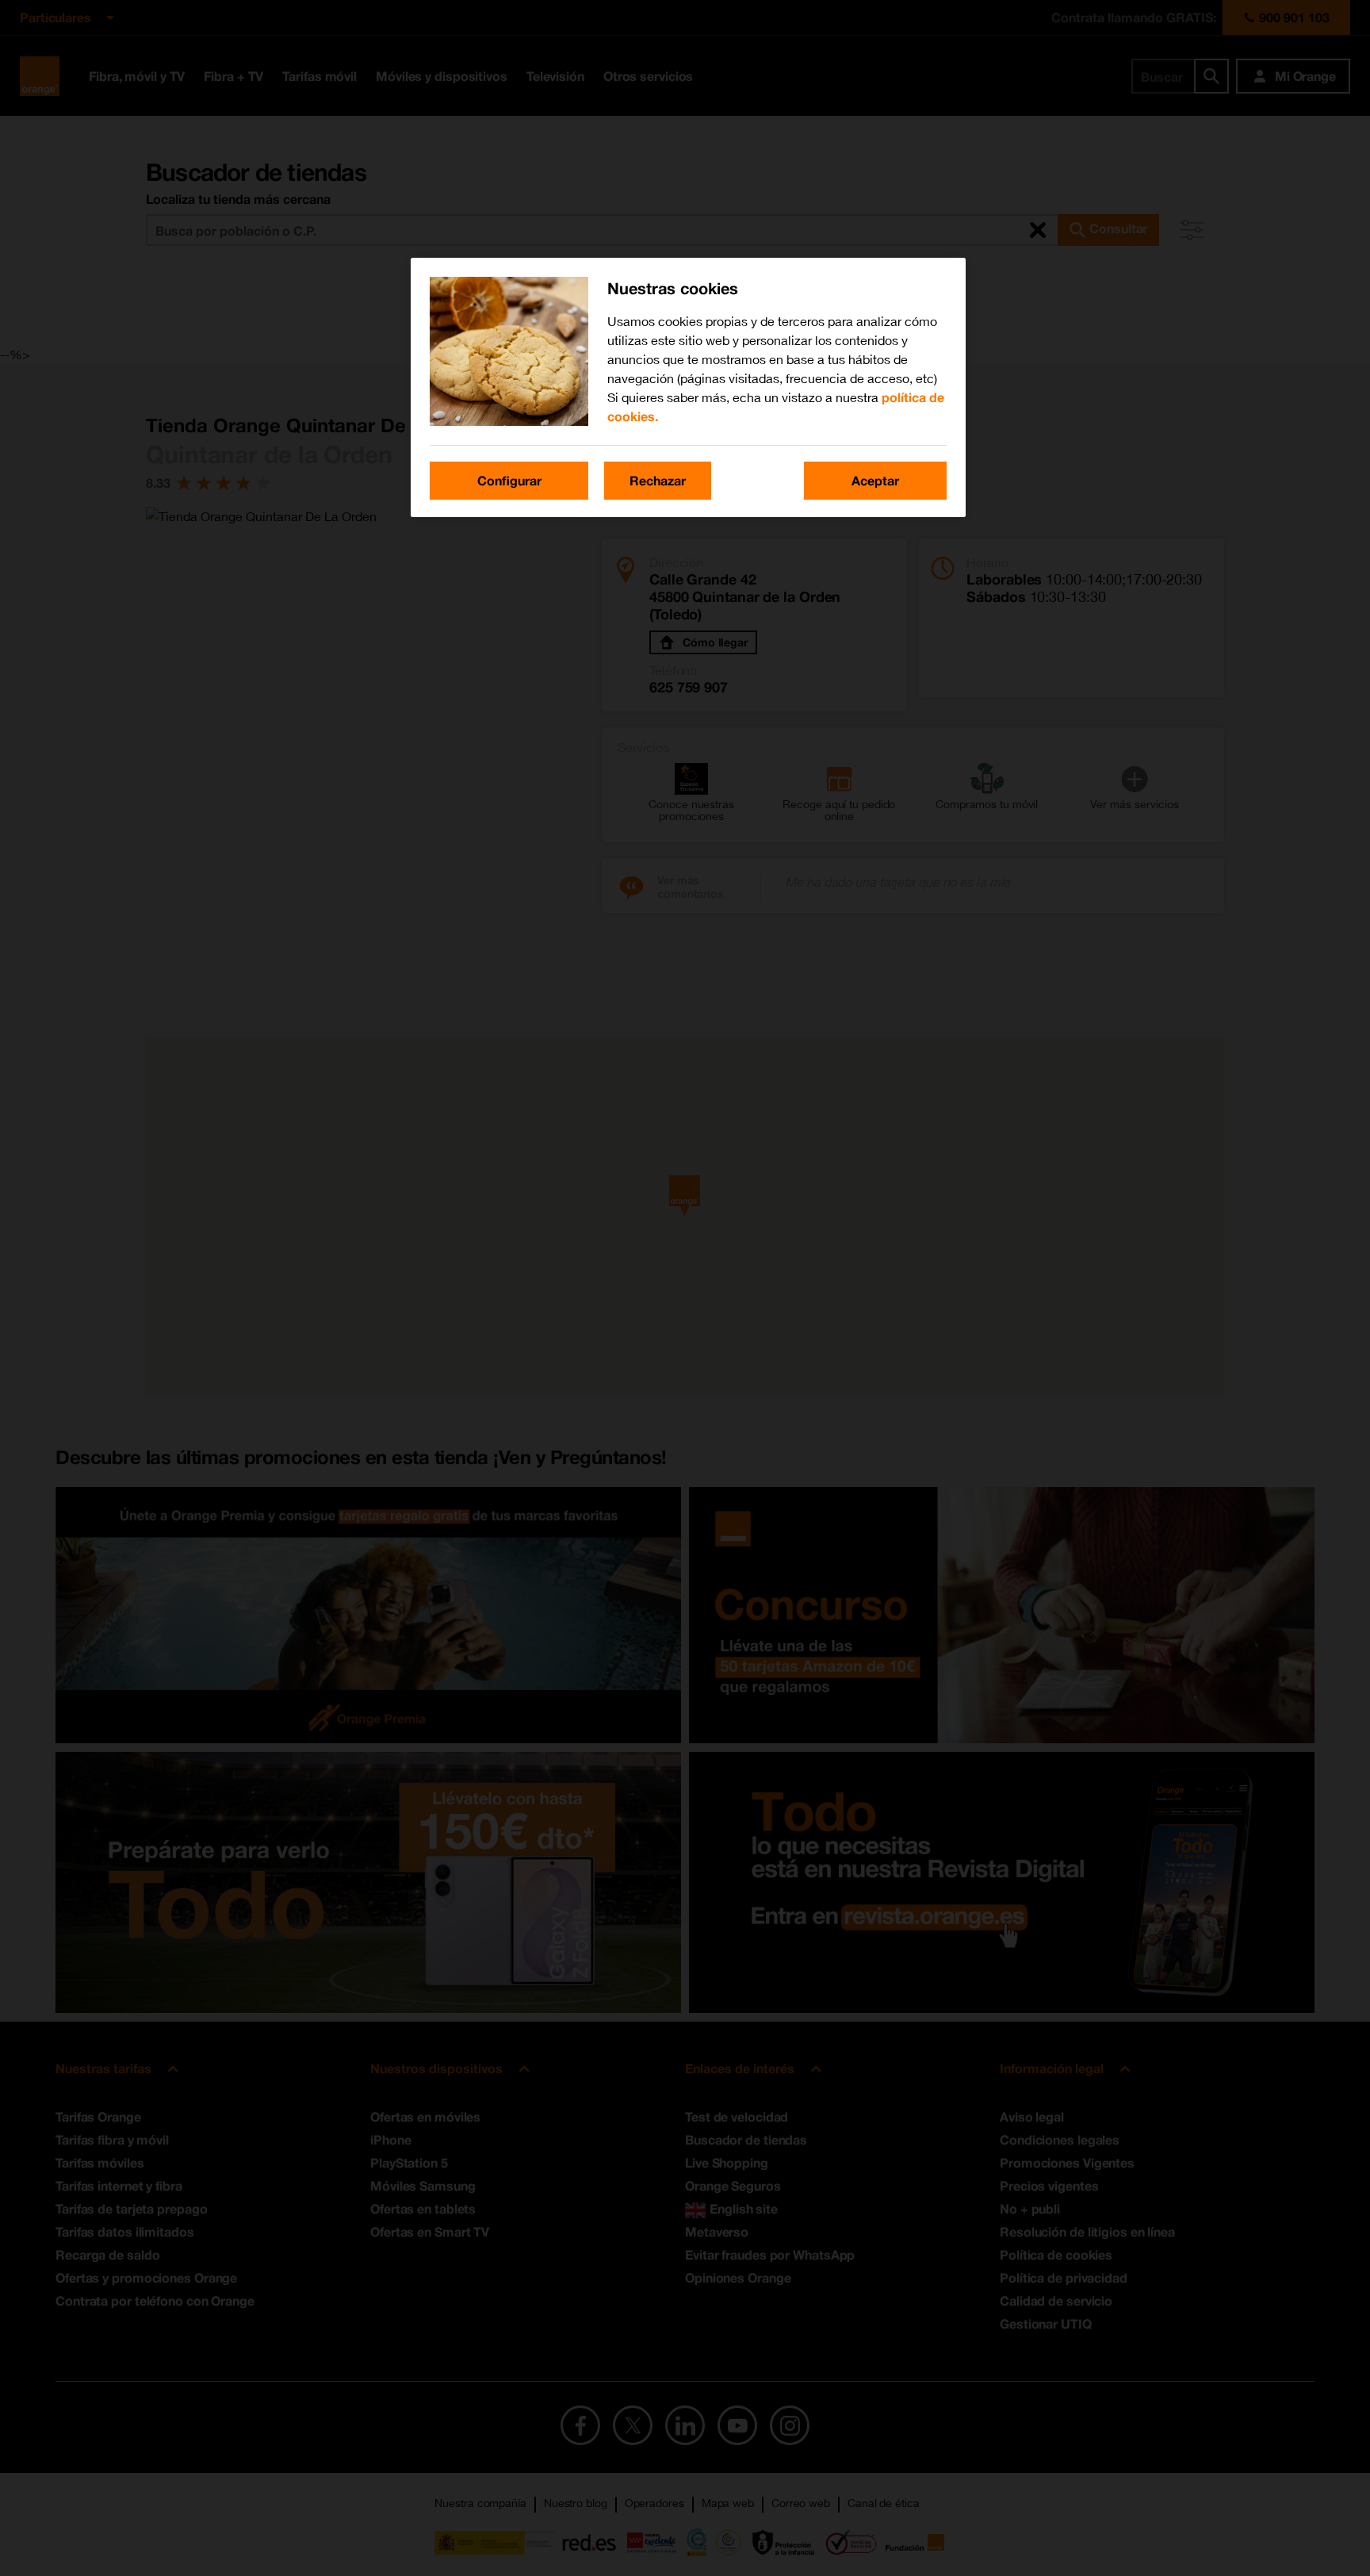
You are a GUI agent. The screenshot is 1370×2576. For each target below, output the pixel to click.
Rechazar (658, 480)
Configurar (509, 480)
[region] (688, 387)
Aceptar (875, 480)
